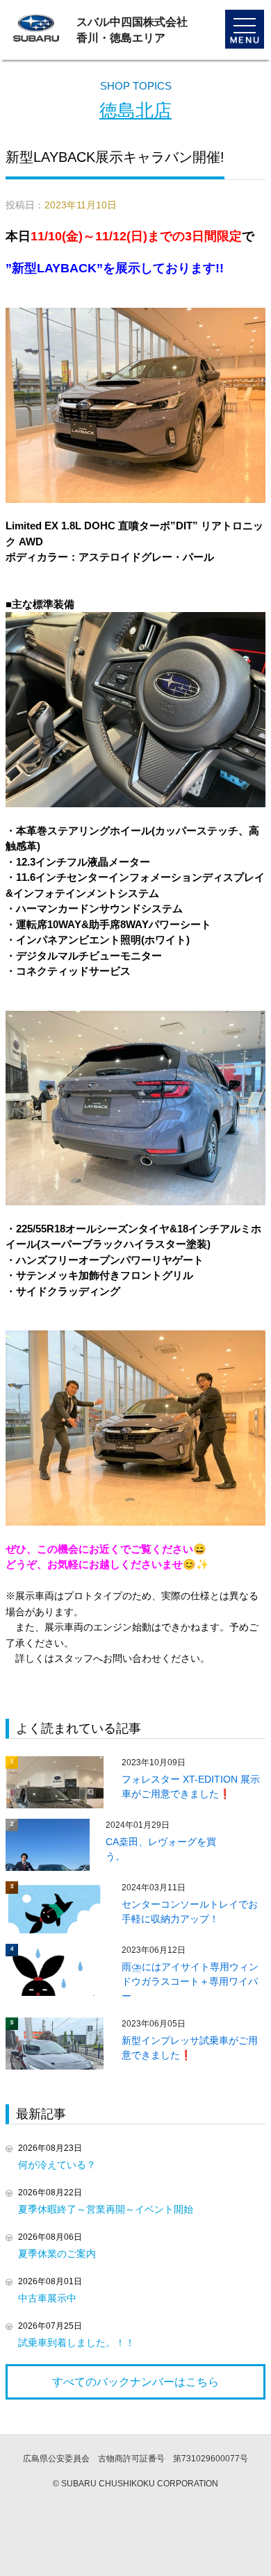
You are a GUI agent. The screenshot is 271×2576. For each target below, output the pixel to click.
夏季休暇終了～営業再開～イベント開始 (106, 2209)
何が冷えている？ (57, 2165)
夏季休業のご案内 (57, 2254)
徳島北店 (135, 110)
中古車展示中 (47, 2298)
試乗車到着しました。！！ (76, 2343)
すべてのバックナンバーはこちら (135, 2382)
